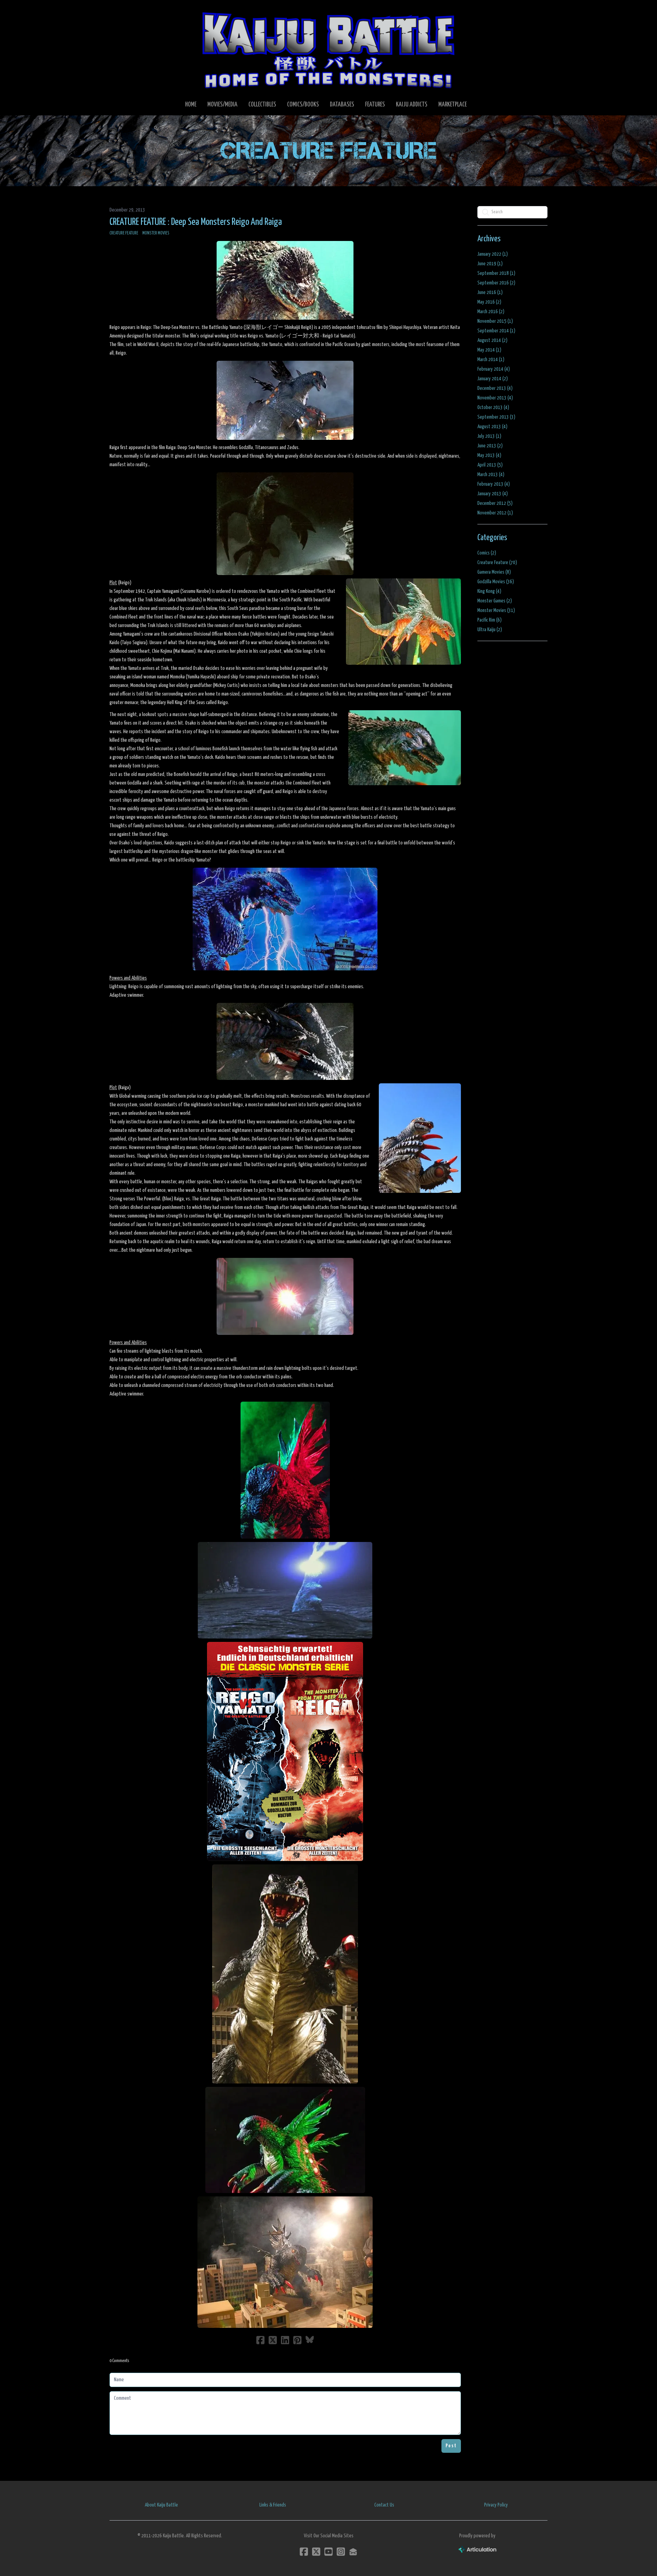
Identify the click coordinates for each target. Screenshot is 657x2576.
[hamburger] (123, 11)
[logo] (328, 50)
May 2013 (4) (489, 455)
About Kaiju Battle (161, 2505)
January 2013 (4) (493, 494)
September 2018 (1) (496, 273)
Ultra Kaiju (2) (490, 630)
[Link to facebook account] (304, 2552)
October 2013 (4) (493, 407)
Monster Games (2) (495, 601)
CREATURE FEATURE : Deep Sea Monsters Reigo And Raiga (196, 222)
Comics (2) (487, 553)
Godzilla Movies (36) (496, 582)
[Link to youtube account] (328, 2552)
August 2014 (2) (492, 340)
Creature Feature (124, 233)
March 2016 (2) (491, 312)
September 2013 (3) (496, 417)
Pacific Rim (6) (489, 620)
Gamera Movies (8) (494, 572)
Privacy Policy (496, 2505)
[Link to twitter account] (316, 2552)
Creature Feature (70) (497, 563)
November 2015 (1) (495, 321)
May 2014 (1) (489, 350)
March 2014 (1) (491, 360)
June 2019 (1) (490, 264)
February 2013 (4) (494, 484)
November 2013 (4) (495, 398)
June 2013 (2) (490, 446)
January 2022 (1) (493, 254)
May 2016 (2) (489, 302)
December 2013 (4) (495, 388)
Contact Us (384, 2505)
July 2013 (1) (489, 436)
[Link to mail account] (353, 2552)
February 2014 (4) (494, 369)
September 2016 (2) (496, 283)
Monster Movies (156, 233)
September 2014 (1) (496, 331)
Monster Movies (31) (496, 610)
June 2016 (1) (490, 292)
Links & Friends (273, 2505)
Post (451, 2446)
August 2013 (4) (492, 427)
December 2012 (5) (495, 503)
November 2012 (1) (495, 513)
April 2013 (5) (490, 465)
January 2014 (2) (493, 379)
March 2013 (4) (491, 475)
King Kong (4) (489, 591)
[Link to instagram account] (341, 2552)
